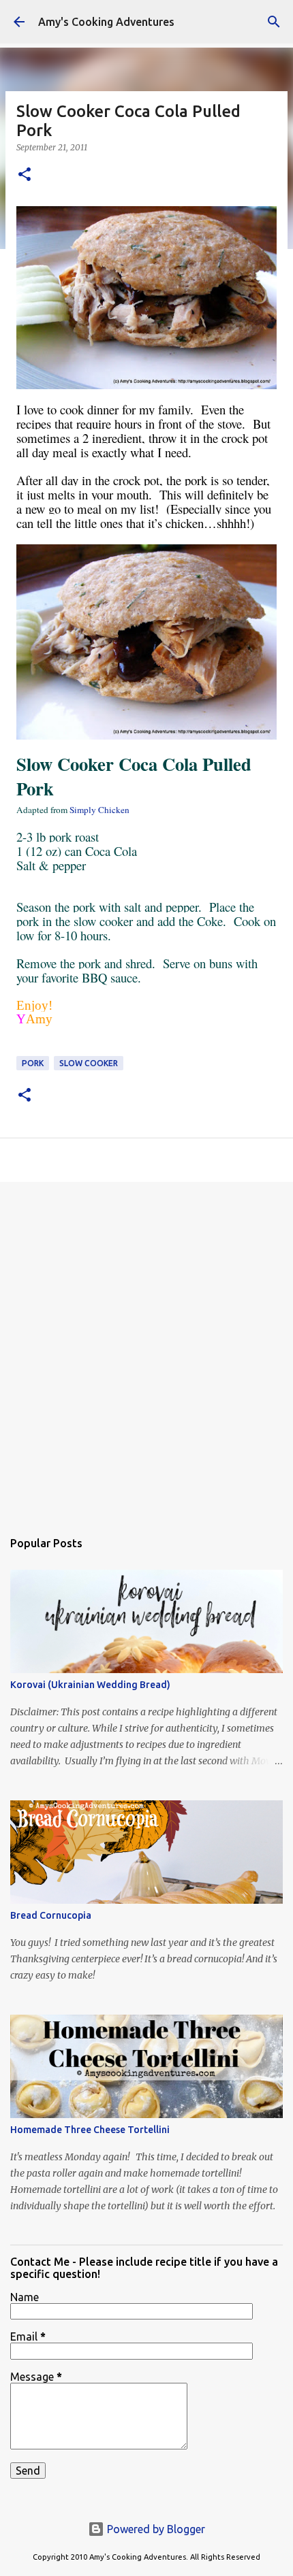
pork (33, 1063)
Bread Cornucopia (51, 1915)
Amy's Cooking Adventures (106, 22)
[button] (25, 175)
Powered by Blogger (155, 2529)
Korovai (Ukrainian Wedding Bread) (90, 1685)
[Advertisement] (146, 1349)
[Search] (274, 22)
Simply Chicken (99, 810)
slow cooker (89, 1063)
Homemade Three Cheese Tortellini (90, 2130)
